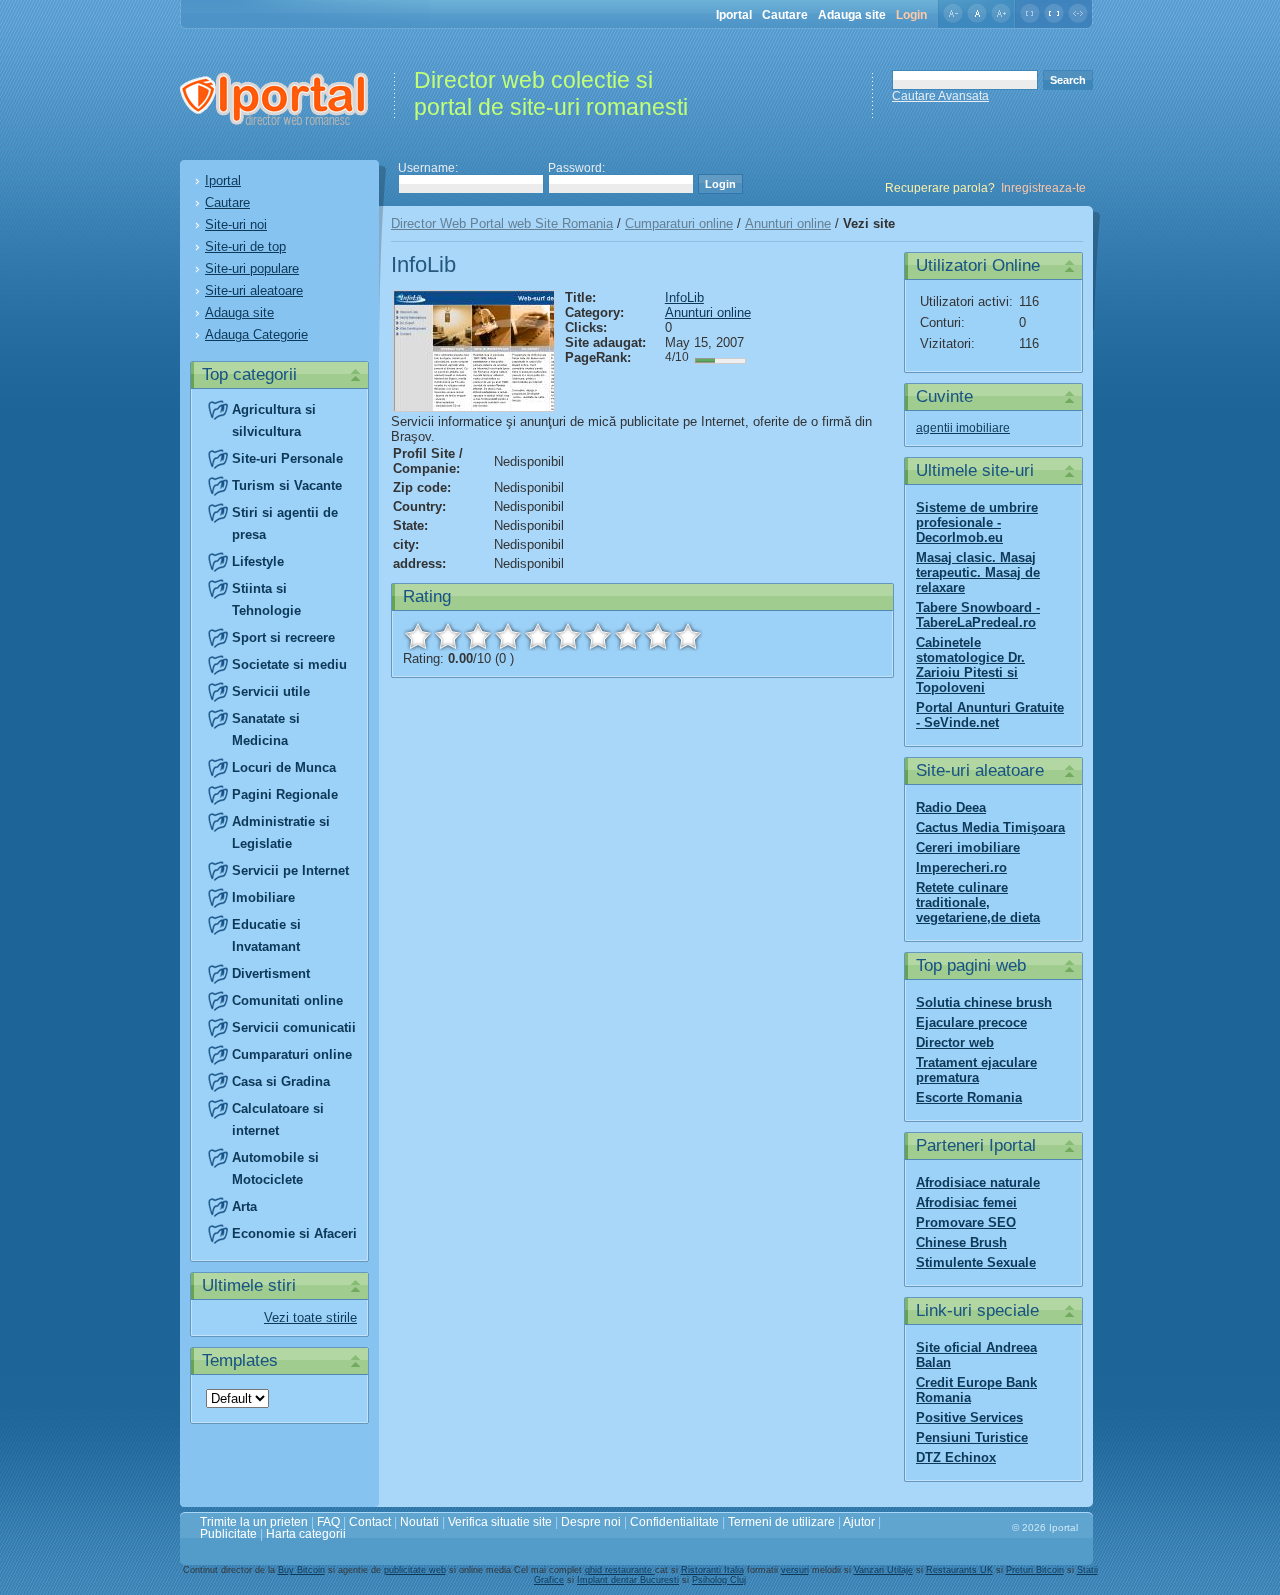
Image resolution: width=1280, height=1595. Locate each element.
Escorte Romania (969, 1097)
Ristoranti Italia (712, 1570)
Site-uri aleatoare (254, 290)
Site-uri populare (252, 268)
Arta (244, 1206)
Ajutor (859, 1522)
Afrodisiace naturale (978, 1182)
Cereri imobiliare (968, 847)
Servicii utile (271, 691)
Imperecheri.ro (961, 867)
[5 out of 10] (538, 636)
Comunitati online (287, 1000)
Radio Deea (951, 807)
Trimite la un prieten (254, 1522)
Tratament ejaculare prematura (976, 1070)
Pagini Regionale (285, 794)
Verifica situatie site (500, 1522)
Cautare (785, 15)
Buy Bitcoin (301, 1570)
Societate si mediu (289, 664)
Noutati (419, 1522)
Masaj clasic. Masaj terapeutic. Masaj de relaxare (978, 572)
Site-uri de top (245, 246)
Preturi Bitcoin (1035, 1570)
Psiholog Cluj (719, 1580)
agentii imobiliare (963, 428)
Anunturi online (788, 223)
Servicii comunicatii (294, 1027)
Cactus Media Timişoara (990, 827)
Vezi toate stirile (310, 1317)
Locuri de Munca (284, 767)
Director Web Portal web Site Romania (502, 223)
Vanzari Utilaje (883, 1570)
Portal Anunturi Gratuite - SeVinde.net (990, 715)
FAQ (328, 1522)
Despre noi (591, 1522)
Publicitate (228, 1534)
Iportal (734, 15)
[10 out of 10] (688, 636)
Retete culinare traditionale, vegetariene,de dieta (978, 902)
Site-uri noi (236, 224)
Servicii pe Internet (290, 870)
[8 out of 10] (628, 636)
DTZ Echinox (956, 1457)
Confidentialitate (674, 1522)
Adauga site (852, 15)
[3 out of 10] (478, 636)
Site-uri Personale (287, 458)
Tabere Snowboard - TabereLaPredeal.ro (978, 615)
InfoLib (684, 297)
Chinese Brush (961, 1242)
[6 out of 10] (568, 636)
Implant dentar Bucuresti (628, 1580)
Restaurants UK (959, 1570)
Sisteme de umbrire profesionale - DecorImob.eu (977, 522)
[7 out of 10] (598, 636)
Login (911, 15)
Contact (370, 1522)
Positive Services (969, 1417)
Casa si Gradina (281, 1081)
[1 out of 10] (418, 636)
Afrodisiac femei (966, 1202)
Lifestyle (258, 561)
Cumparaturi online (292, 1054)
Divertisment (271, 973)
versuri (795, 1570)
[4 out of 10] (508, 636)
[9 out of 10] (658, 636)
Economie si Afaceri (294, 1233)
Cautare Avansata (940, 96)
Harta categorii (306, 1534)
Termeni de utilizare (781, 1522)
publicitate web (415, 1570)
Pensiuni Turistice (972, 1437)
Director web (955, 1042)
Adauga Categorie (256, 334)
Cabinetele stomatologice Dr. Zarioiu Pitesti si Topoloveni (970, 665)
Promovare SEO (966, 1222)
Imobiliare (263, 897)
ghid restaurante (620, 1570)
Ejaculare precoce (971, 1022)
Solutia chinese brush (984, 1002)
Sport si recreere (283, 637)
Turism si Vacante (287, 485)
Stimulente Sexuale (976, 1262)
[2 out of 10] (448, 636)
